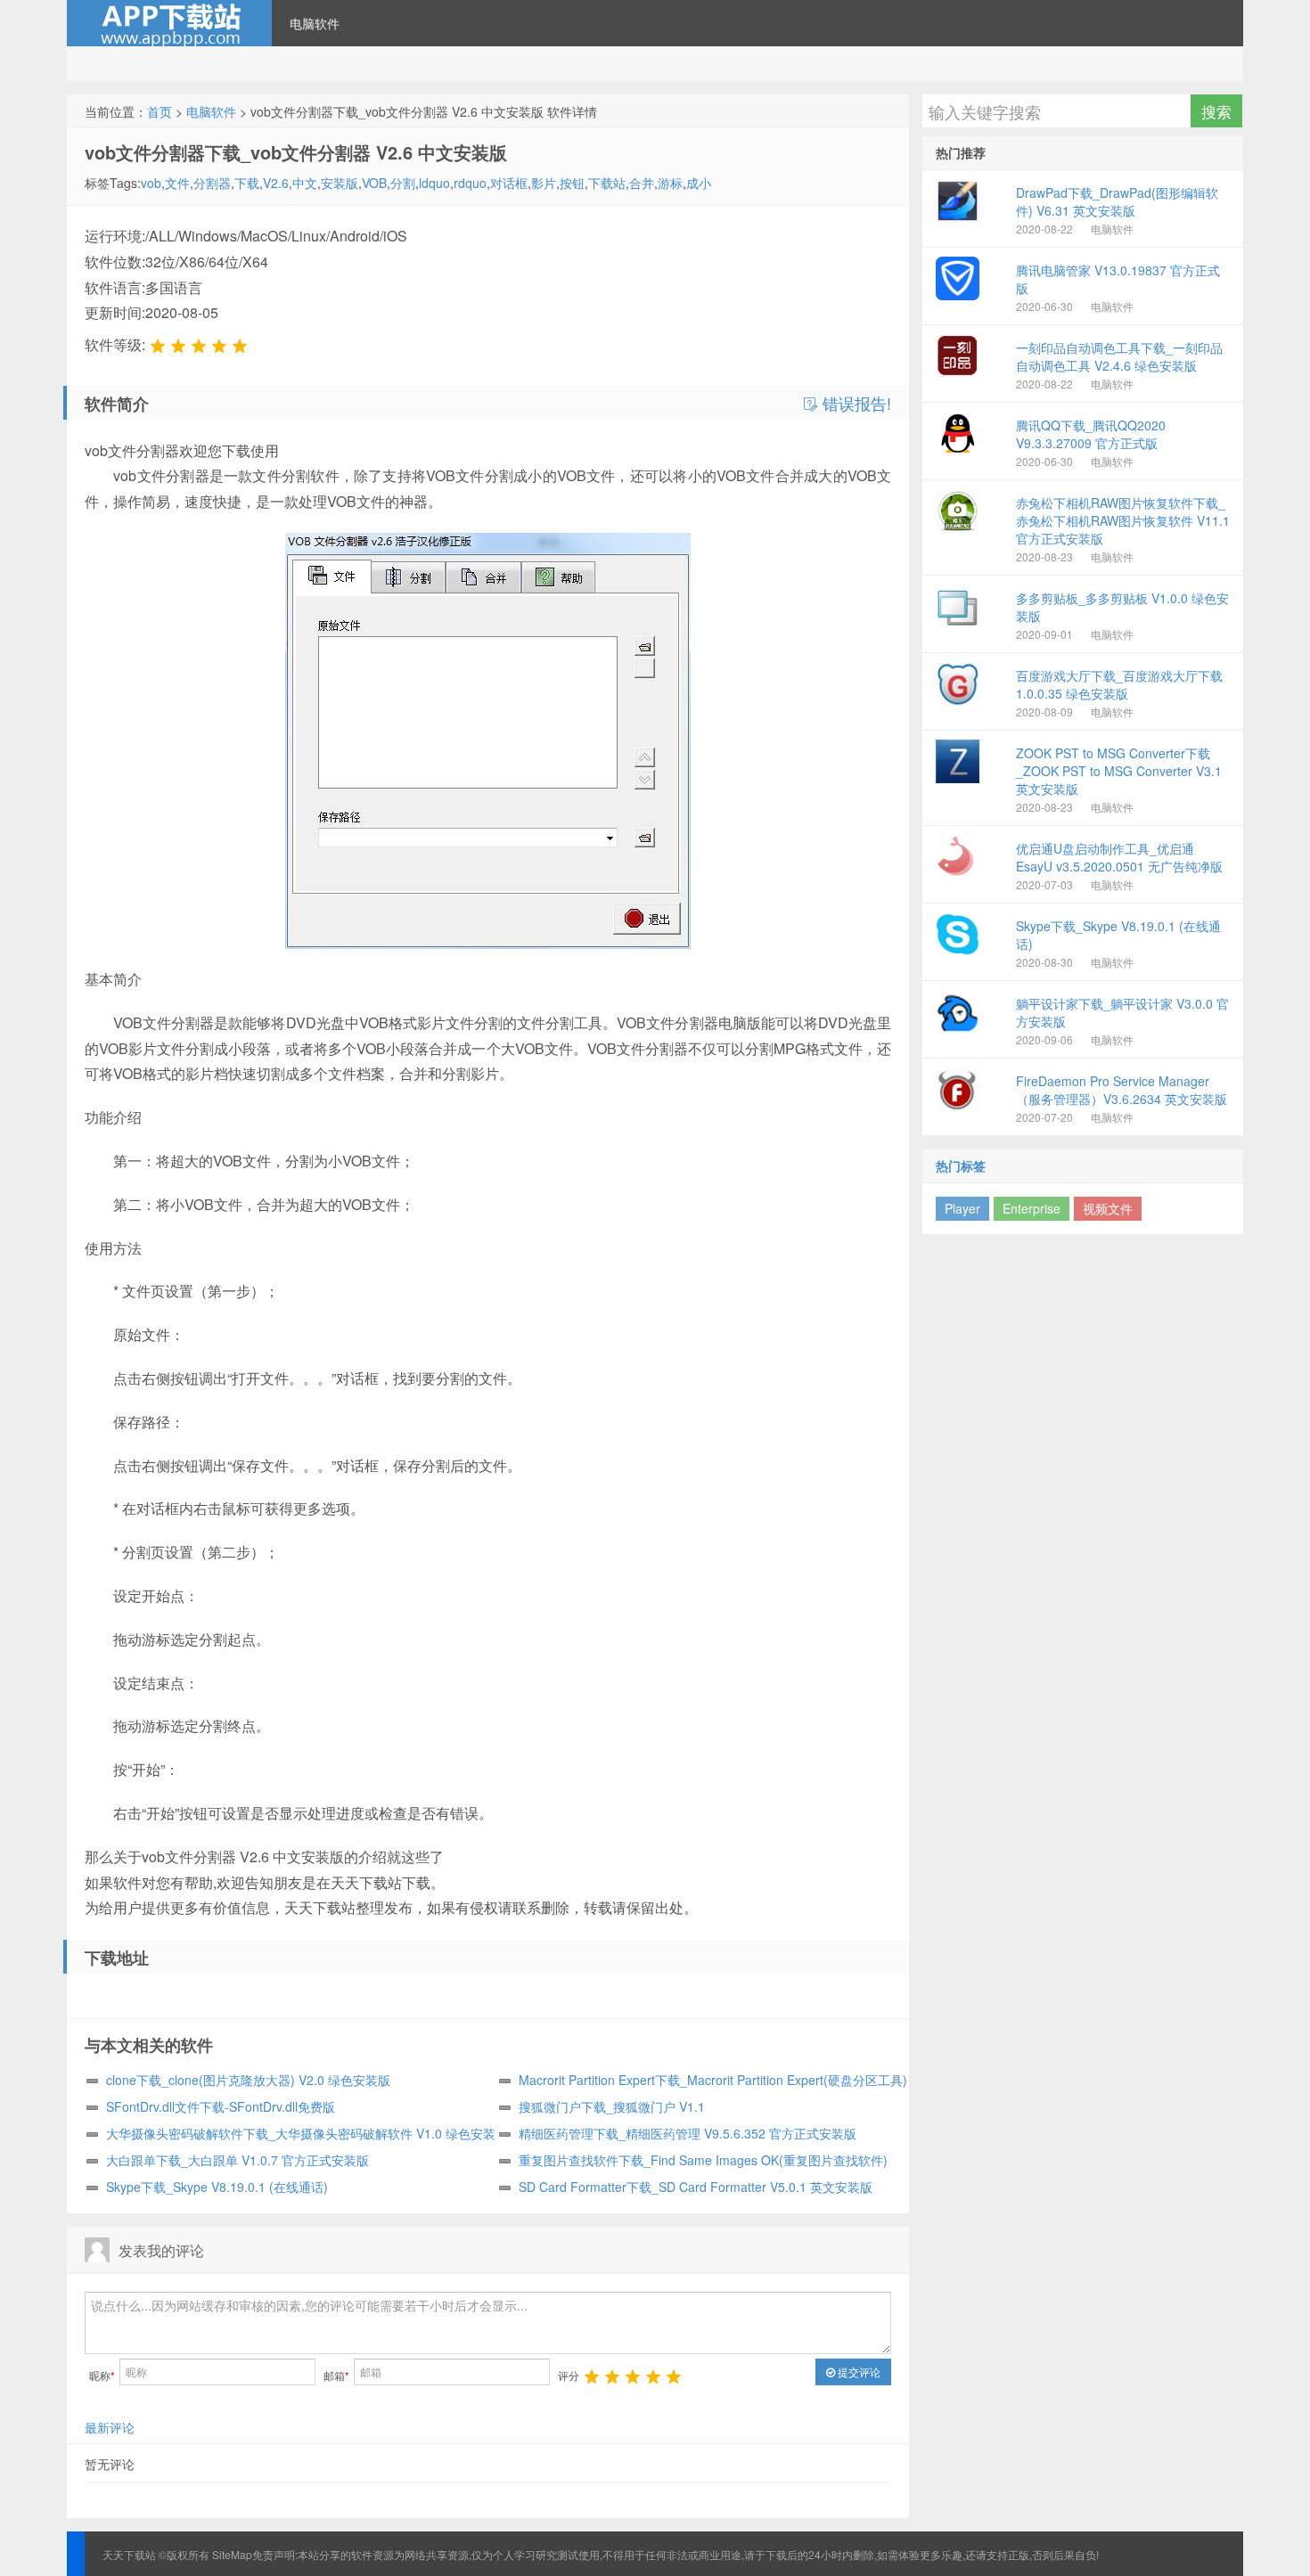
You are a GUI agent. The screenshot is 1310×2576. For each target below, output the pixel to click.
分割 (403, 183)
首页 (160, 111)
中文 (305, 183)
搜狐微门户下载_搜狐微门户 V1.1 (612, 2106)
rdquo (470, 183)
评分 (569, 2375)
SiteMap (232, 2554)
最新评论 (110, 2427)
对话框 (509, 183)
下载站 (607, 183)
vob (151, 183)
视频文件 (1108, 1208)
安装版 (340, 183)
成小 (699, 183)
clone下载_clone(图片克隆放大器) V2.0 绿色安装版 (248, 2080)
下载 (247, 183)
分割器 (212, 183)
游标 (670, 183)
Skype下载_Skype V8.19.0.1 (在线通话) (217, 2187)
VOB (374, 183)
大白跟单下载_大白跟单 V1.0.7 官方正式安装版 (237, 2160)
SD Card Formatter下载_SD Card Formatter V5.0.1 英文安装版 (696, 2187)
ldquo (434, 183)
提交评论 (858, 2372)
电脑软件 (315, 23)
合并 (642, 183)
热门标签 (961, 1165)
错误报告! (855, 404)
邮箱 (336, 2375)
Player (962, 1208)
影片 (544, 183)
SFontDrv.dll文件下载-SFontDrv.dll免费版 (221, 2106)
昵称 (102, 2375)
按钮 (572, 183)
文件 (177, 183)
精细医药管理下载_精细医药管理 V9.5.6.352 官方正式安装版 (688, 2133)
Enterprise (1032, 1208)
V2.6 (276, 183)
